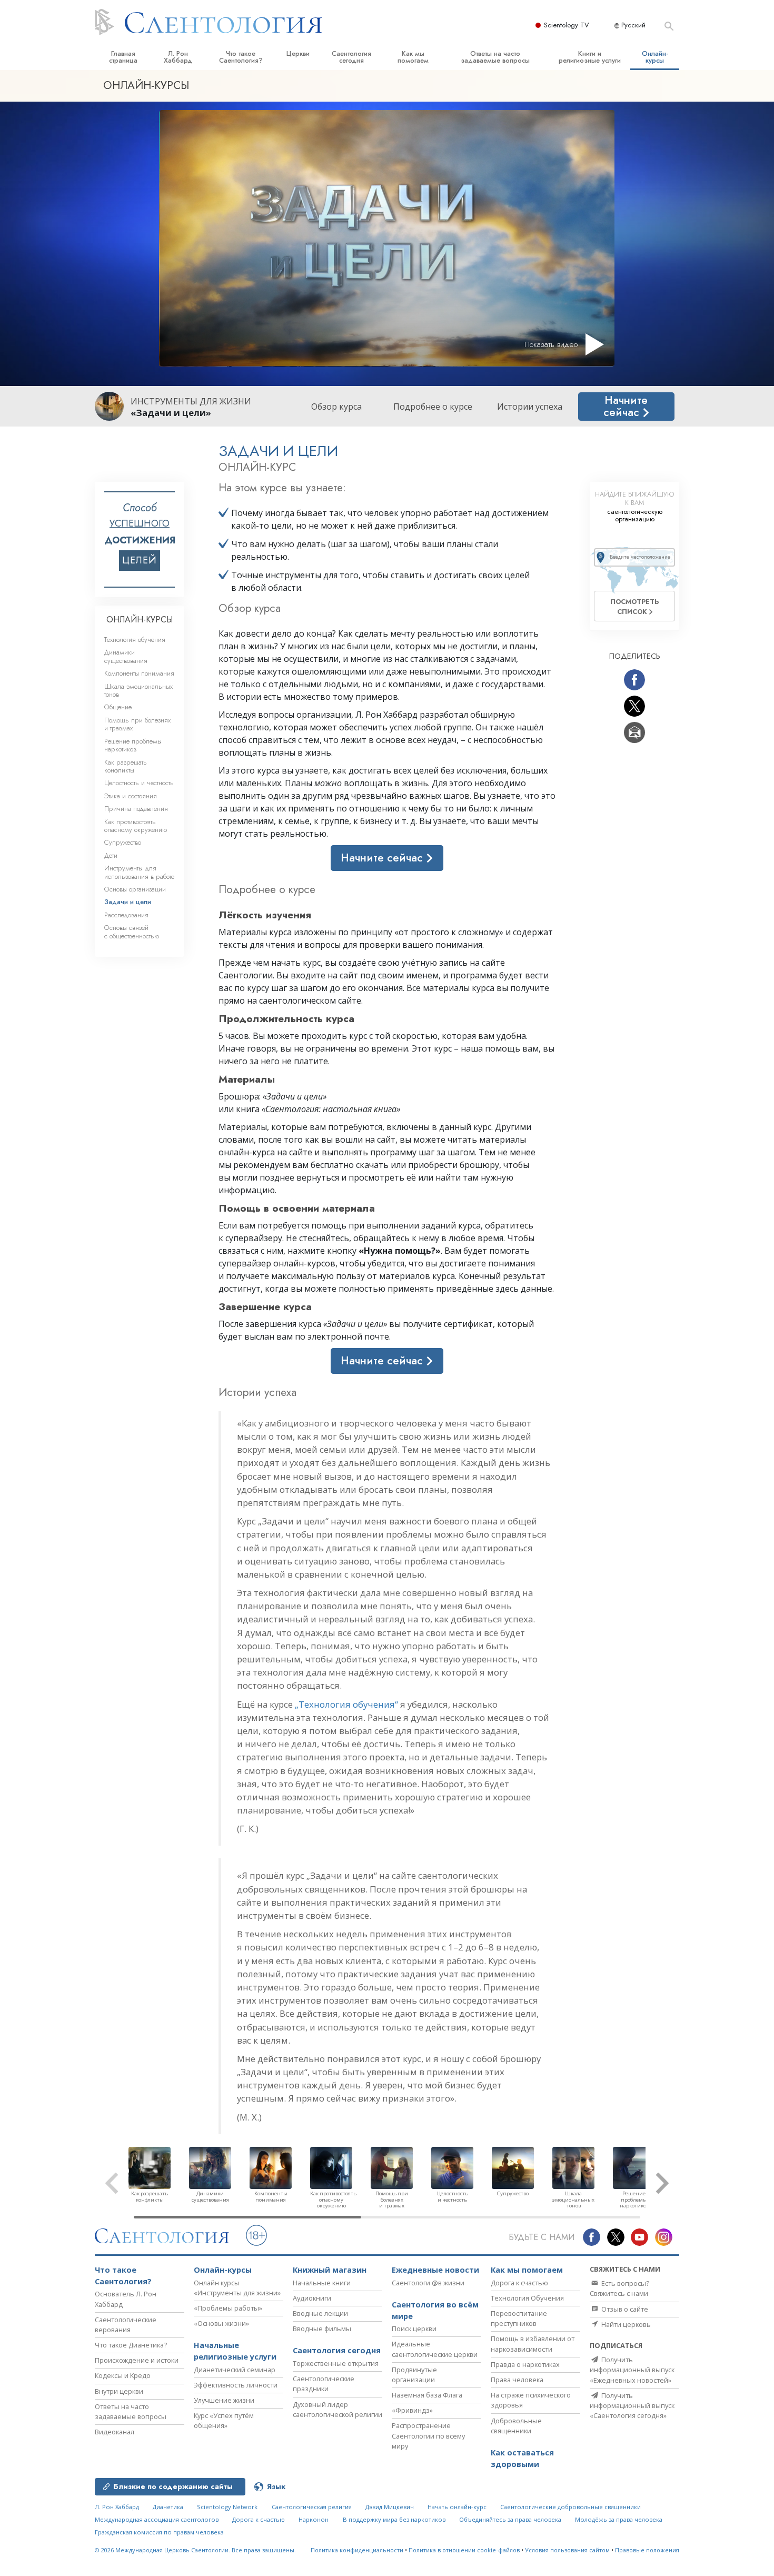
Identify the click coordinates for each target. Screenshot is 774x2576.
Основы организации (135, 889)
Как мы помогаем (413, 57)
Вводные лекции (320, 2313)
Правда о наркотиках (525, 2364)
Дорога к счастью (519, 2283)
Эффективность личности (236, 2385)
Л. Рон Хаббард (178, 57)
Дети (111, 855)
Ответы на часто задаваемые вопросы (495, 57)
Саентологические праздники (324, 2384)
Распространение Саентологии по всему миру (428, 2435)
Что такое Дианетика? (131, 2345)
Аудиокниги (312, 2298)
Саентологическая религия (312, 2507)
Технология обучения (135, 640)
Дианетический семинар (235, 2370)
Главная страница (123, 57)
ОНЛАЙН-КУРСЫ (140, 620)
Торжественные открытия (336, 2363)
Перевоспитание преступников (519, 2318)
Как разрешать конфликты (126, 766)
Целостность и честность (139, 783)
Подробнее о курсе (433, 407)
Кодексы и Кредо (123, 2375)
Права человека (517, 2380)
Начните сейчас (626, 406)
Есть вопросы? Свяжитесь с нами (619, 2288)
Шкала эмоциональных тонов (138, 690)
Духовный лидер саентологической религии (338, 2409)
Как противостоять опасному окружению (136, 826)
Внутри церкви (119, 2391)
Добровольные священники (516, 2426)
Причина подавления (136, 809)
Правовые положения (647, 2550)
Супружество (123, 842)
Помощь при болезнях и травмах (137, 724)
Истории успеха (530, 407)
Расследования (126, 915)
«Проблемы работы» (228, 2308)
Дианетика (168, 2507)
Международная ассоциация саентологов (157, 2519)
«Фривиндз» (412, 2410)
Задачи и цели (128, 902)
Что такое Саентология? (241, 57)
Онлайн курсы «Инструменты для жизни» (237, 2288)
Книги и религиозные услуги (590, 57)
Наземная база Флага (427, 2395)
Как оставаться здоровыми (522, 2458)
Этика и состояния (131, 796)
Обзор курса (336, 407)
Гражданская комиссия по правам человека (159, 2532)
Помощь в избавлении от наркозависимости (533, 2344)
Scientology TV (567, 25)
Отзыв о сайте (624, 2309)
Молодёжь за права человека (619, 2519)
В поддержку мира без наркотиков (394, 2519)
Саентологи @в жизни (428, 2283)
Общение (118, 707)
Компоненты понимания (139, 673)
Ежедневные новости (435, 2270)
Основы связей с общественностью (132, 932)
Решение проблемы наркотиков (133, 745)
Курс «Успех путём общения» (224, 2420)
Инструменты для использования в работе (139, 872)
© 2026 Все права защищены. (195, 2550)
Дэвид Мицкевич (390, 2507)
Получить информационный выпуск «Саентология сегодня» (632, 2405)
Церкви (298, 53)
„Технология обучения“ (346, 1704)
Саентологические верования (126, 2325)
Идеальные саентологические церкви (435, 2349)
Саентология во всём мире (435, 2310)
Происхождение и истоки (137, 2360)
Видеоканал (115, 2432)
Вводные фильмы (322, 2329)
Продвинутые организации (414, 2375)
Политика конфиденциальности (357, 2550)
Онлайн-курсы (655, 57)
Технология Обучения (527, 2298)
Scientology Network (227, 2507)
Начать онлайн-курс (457, 2507)
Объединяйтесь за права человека (510, 2519)
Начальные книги (322, 2283)
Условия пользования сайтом (567, 2550)
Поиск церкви (414, 2329)
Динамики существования (126, 656)
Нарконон (314, 2519)
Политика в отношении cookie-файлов (464, 2550)
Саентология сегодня (351, 57)
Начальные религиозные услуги (235, 2351)
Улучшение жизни (224, 2400)
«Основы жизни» (221, 2323)
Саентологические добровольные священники (570, 2507)
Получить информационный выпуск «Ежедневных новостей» (632, 2370)
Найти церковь (625, 2324)
